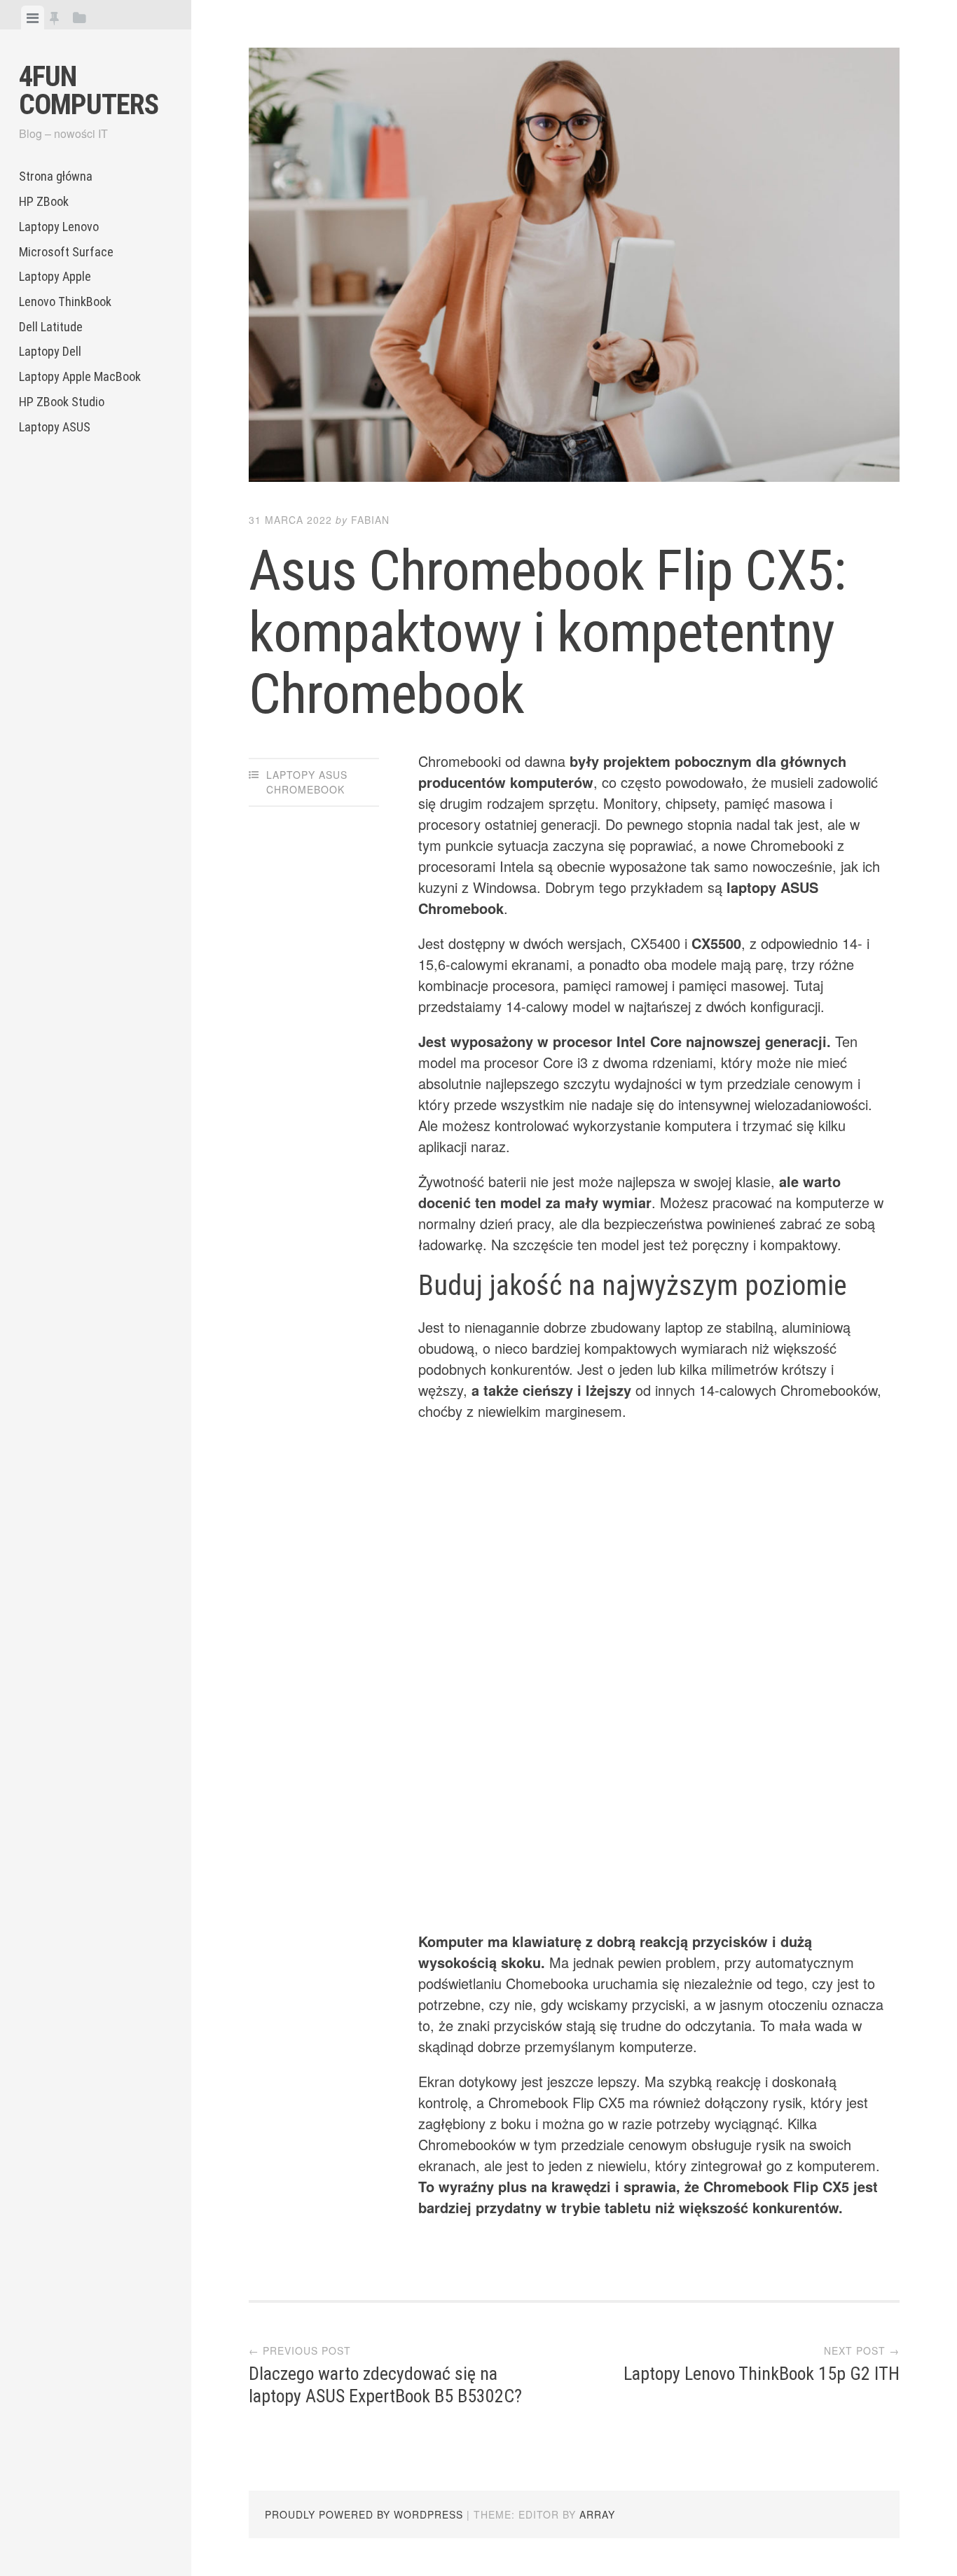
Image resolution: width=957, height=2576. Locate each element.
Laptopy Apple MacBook (80, 376)
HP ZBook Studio (62, 402)
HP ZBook (44, 201)
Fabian (370, 520)
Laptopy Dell (50, 351)
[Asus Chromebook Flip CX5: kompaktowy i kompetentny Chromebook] (574, 267)
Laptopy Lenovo (59, 227)
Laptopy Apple (55, 276)
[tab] (33, 18)
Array (597, 2514)
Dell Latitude (51, 327)
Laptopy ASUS (55, 427)
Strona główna (56, 176)
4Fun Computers (89, 91)
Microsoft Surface (66, 252)
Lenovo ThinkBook (65, 302)
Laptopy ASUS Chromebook (307, 782)
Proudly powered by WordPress (364, 2514)
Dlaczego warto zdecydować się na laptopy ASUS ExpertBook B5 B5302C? (385, 2384)
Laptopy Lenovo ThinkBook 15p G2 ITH (762, 2374)
